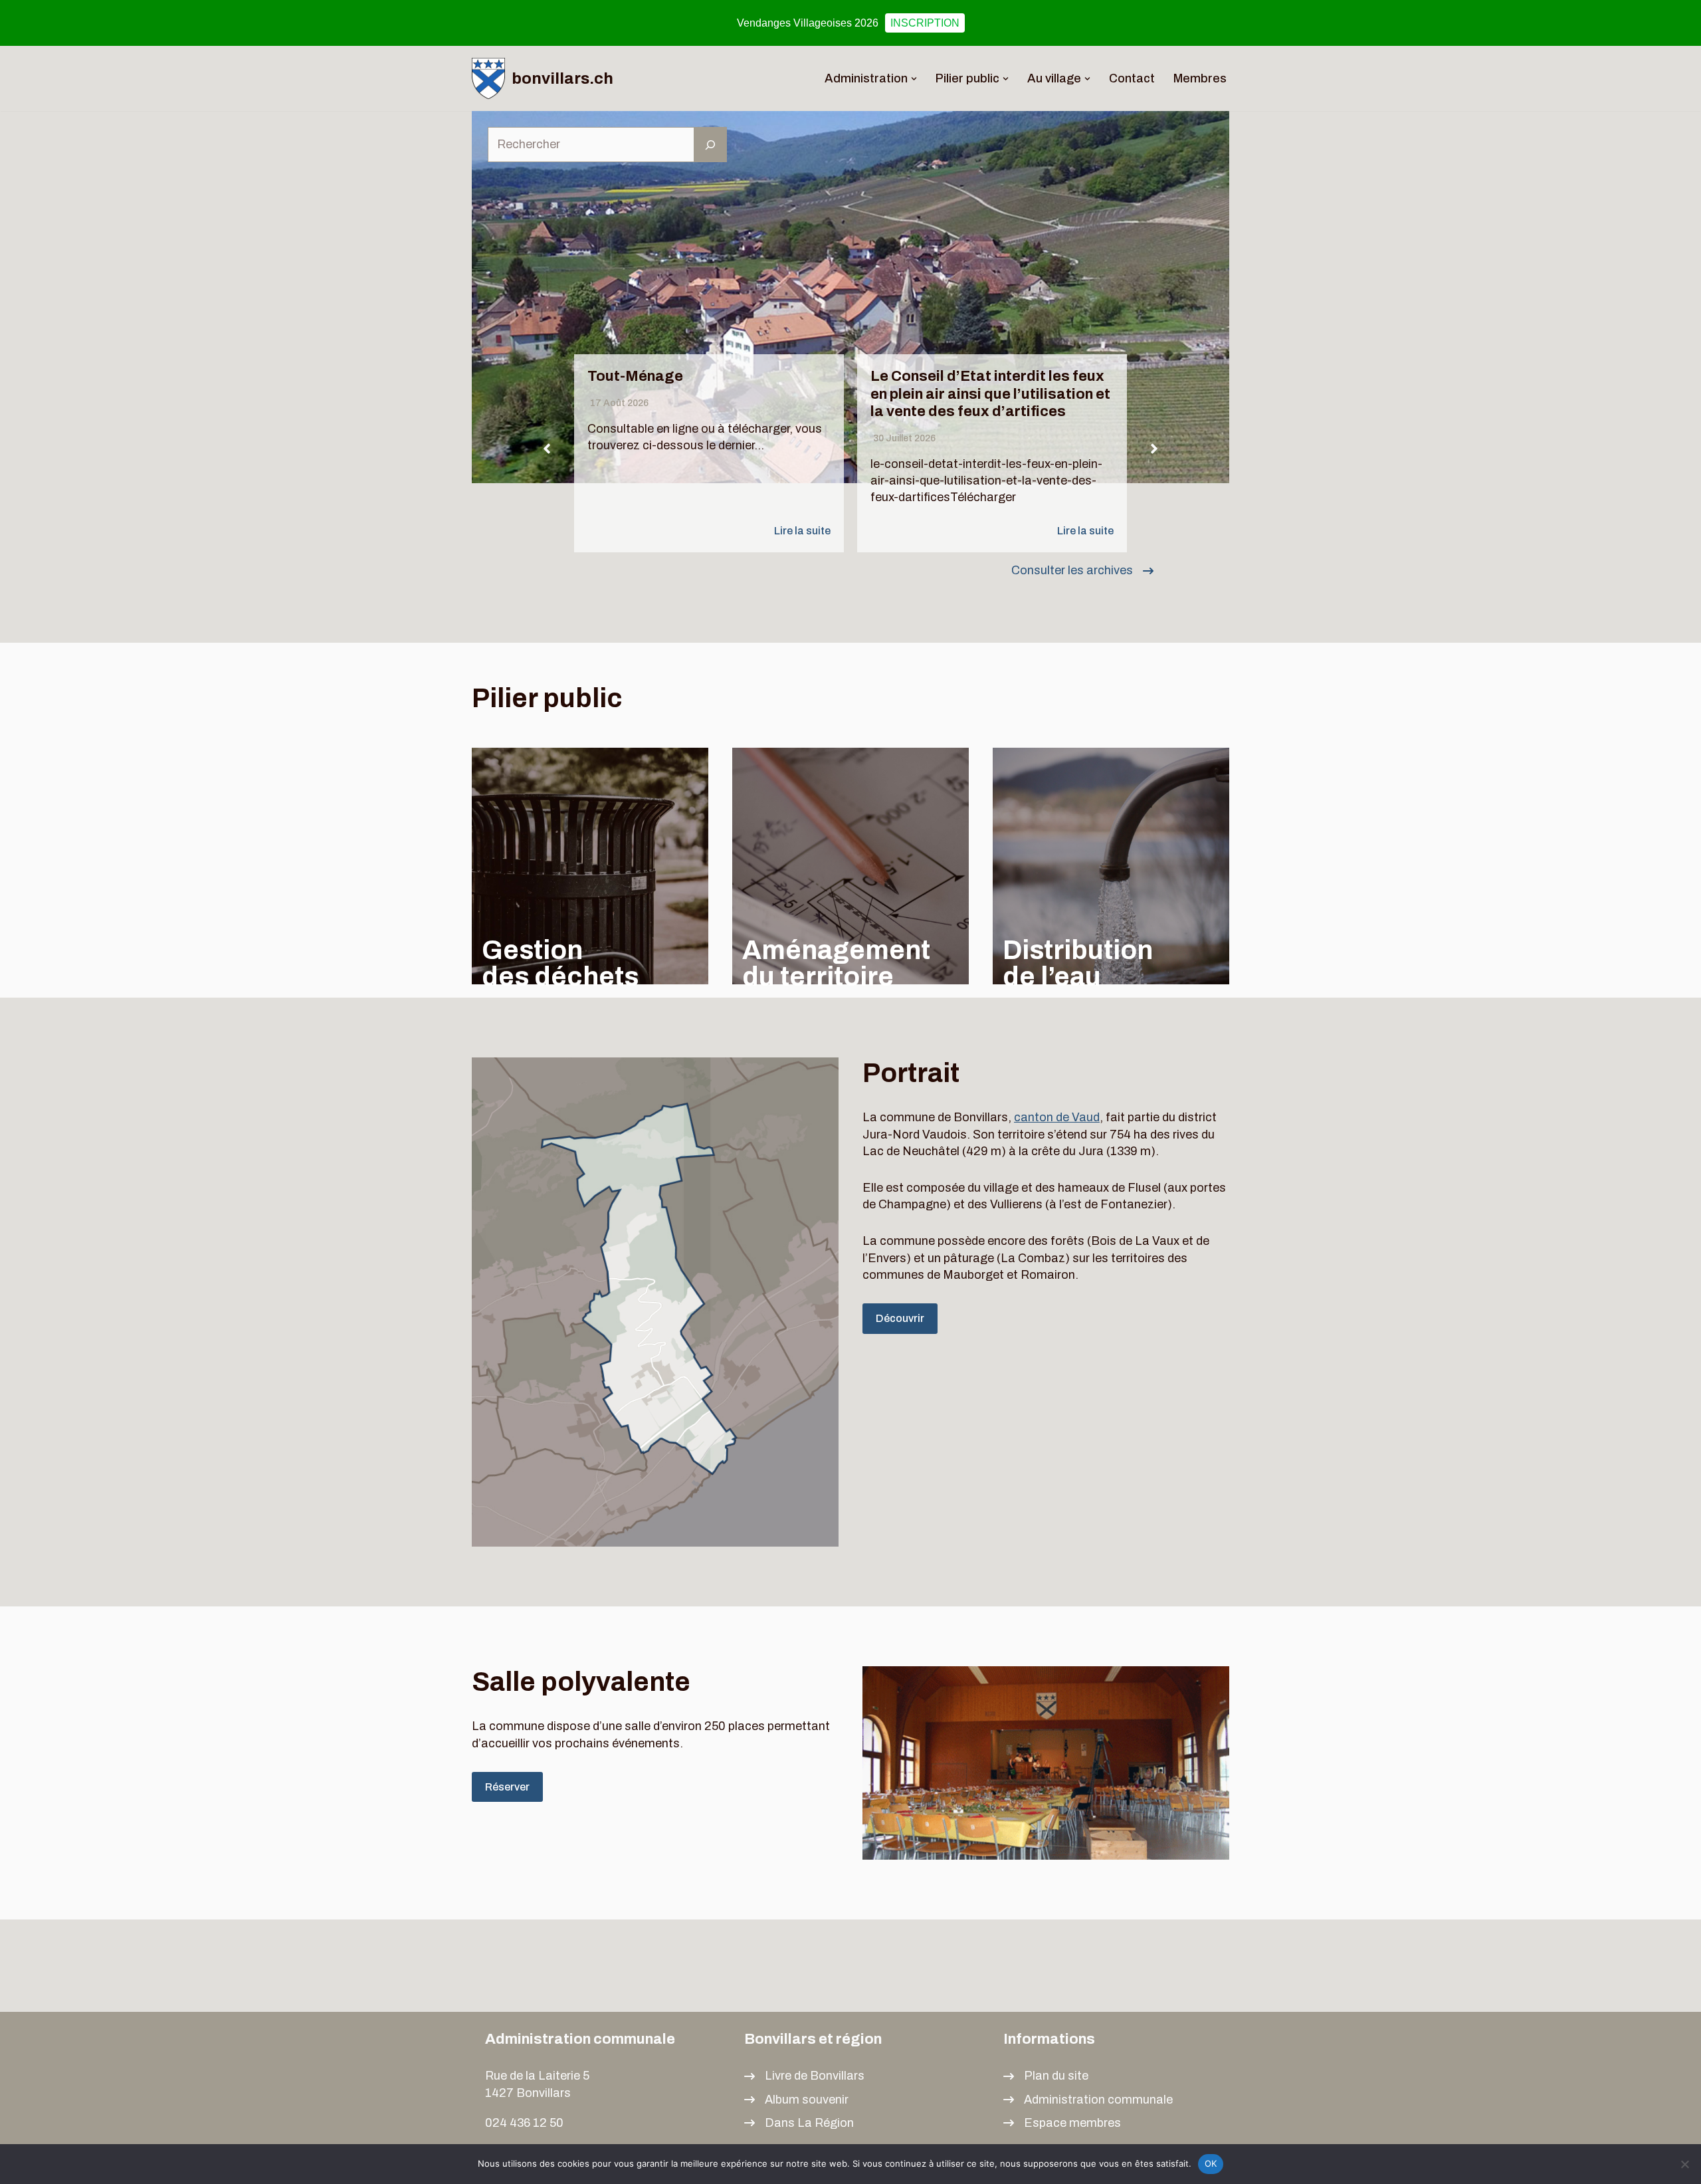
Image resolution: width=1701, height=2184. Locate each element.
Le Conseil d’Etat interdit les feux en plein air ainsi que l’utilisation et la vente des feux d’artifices (990, 394)
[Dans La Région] (799, 2123)
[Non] (1684, 2164)
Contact (1132, 78)
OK (1211, 2163)
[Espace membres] (1062, 2123)
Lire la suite (802, 531)
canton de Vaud (1057, 1117)
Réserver (507, 1787)
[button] (914, 79)
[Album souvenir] (796, 2100)
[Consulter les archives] (1082, 571)
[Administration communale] (1088, 2100)
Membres (1200, 78)
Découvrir (900, 1318)
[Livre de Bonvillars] (804, 2076)
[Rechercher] (710, 145)
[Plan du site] (1046, 2076)
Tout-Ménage (635, 376)
